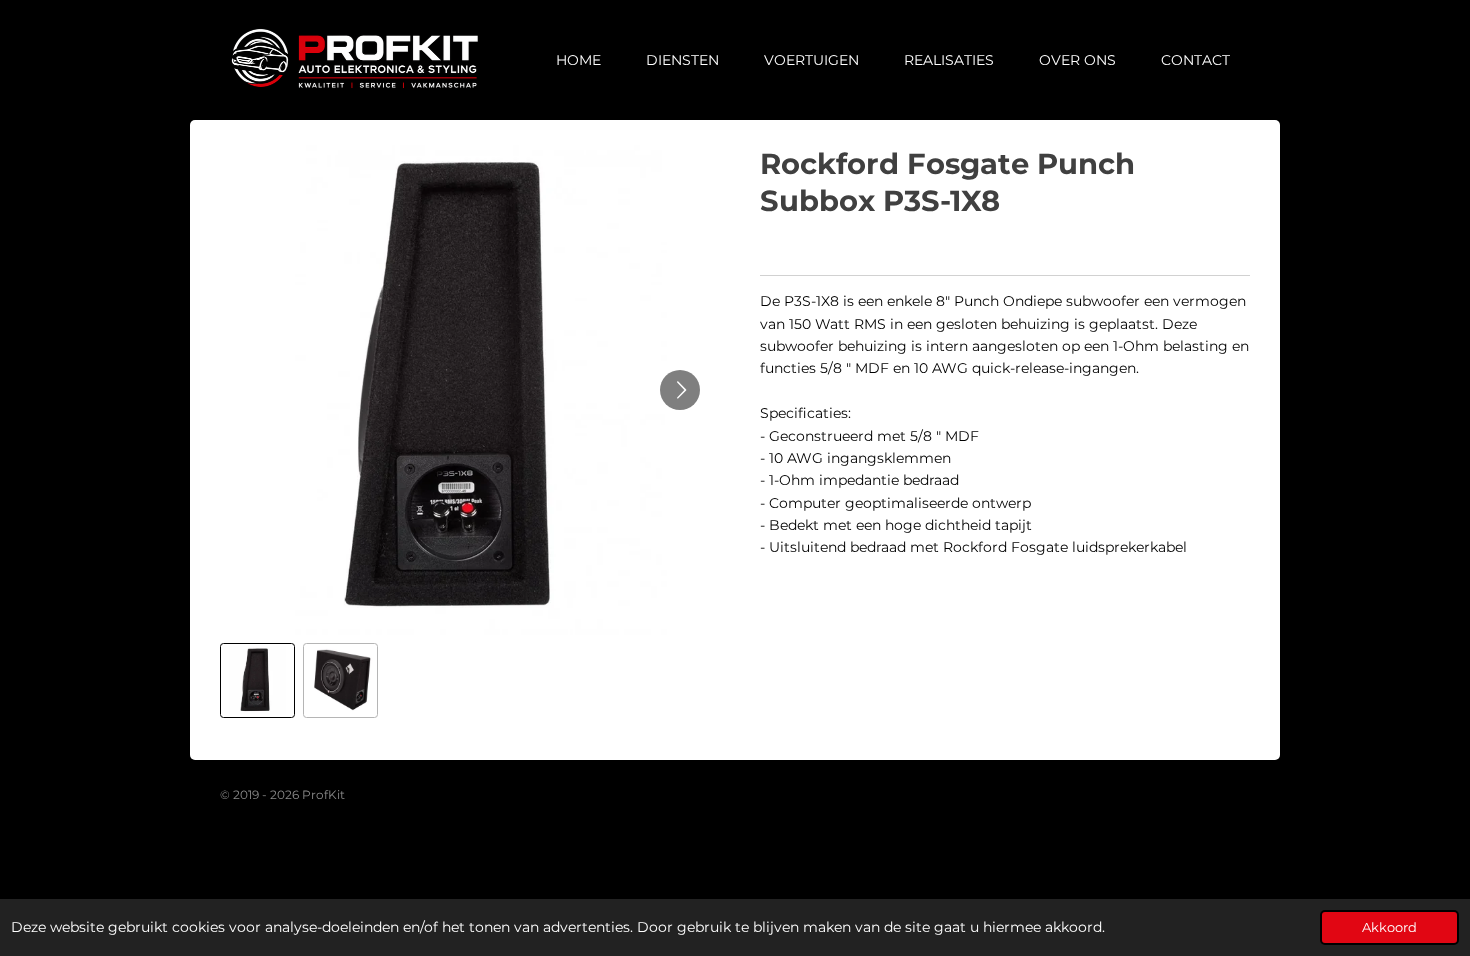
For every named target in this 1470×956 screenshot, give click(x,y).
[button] (257, 680)
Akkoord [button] (1389, 927)
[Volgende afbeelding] (680, 390)
